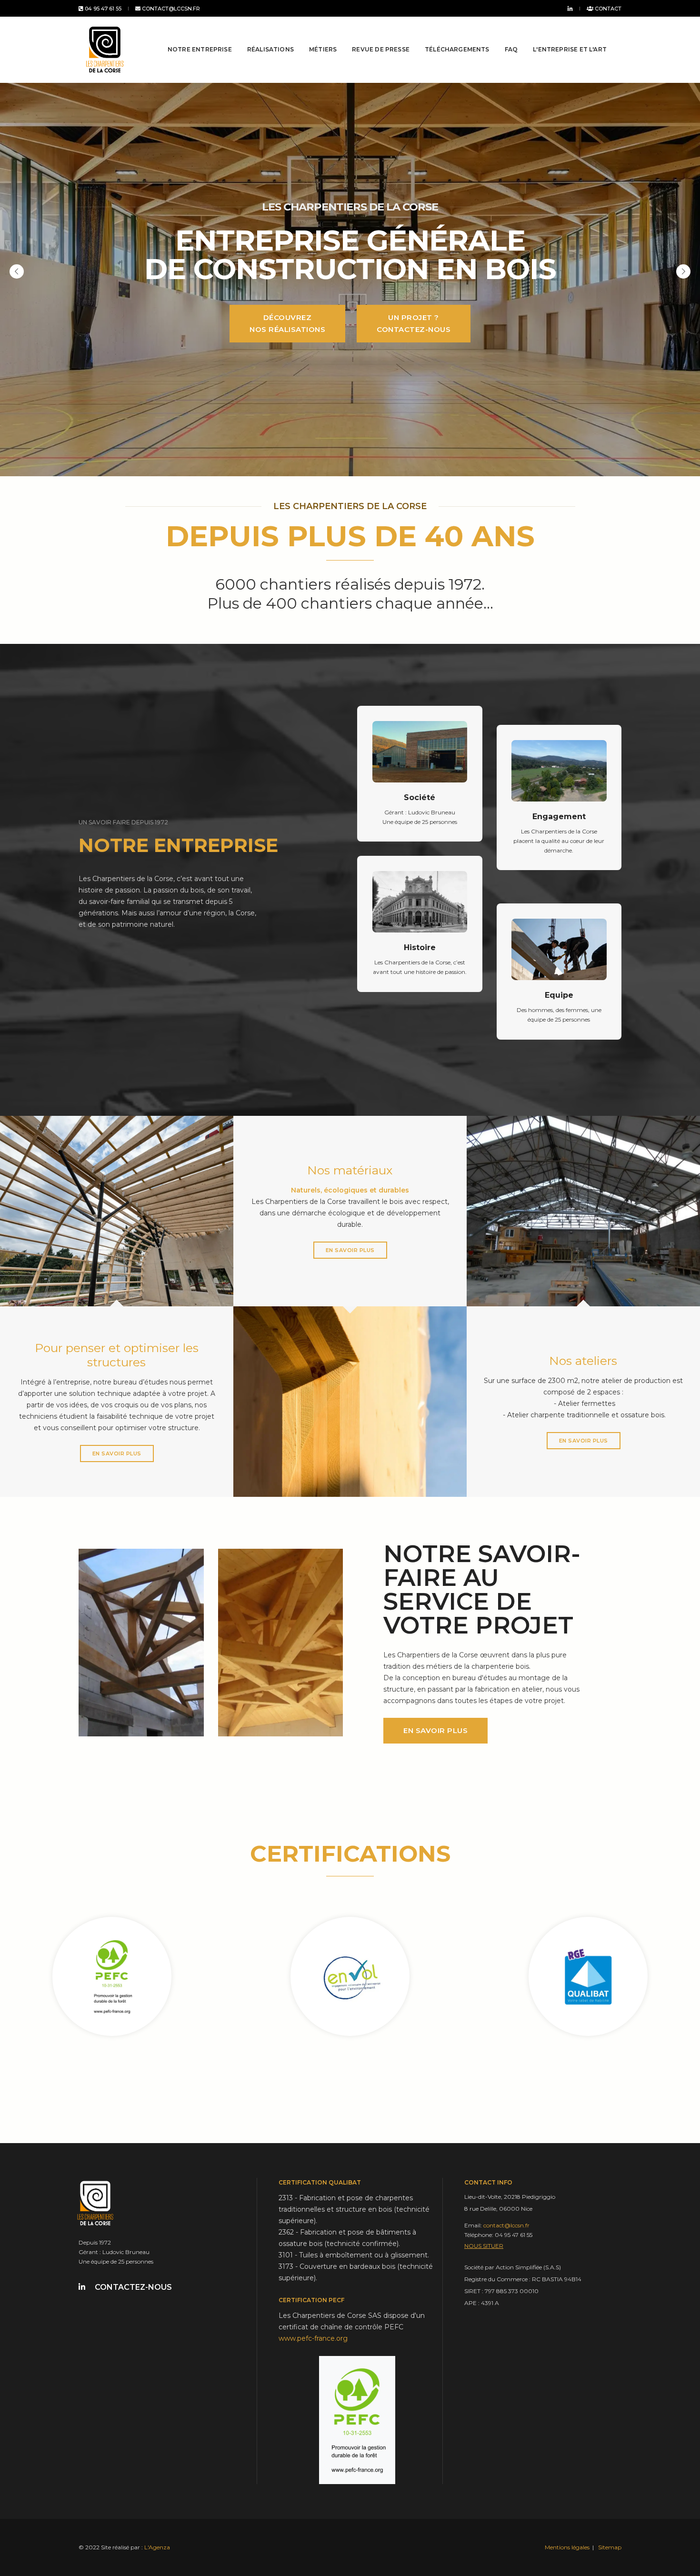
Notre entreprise (200, 49)
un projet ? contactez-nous (414, 323)
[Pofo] (105, 50)
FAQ (511, 49)
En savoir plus (117, 1453)
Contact (607, 9)
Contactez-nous (133, 2287)
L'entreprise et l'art (570, 49)
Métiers (323, 49)
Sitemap (610, 2547)
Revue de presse (381, 49)
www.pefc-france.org (313, 2338)
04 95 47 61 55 (102, 9)
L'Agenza (157, 2547)
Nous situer (484, 2246)
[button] (683, 271)
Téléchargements (457, 49)
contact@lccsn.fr (170, 9)
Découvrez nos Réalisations (287, 323)
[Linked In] (568, 8)
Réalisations (270, 49)
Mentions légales (567, 2547)
